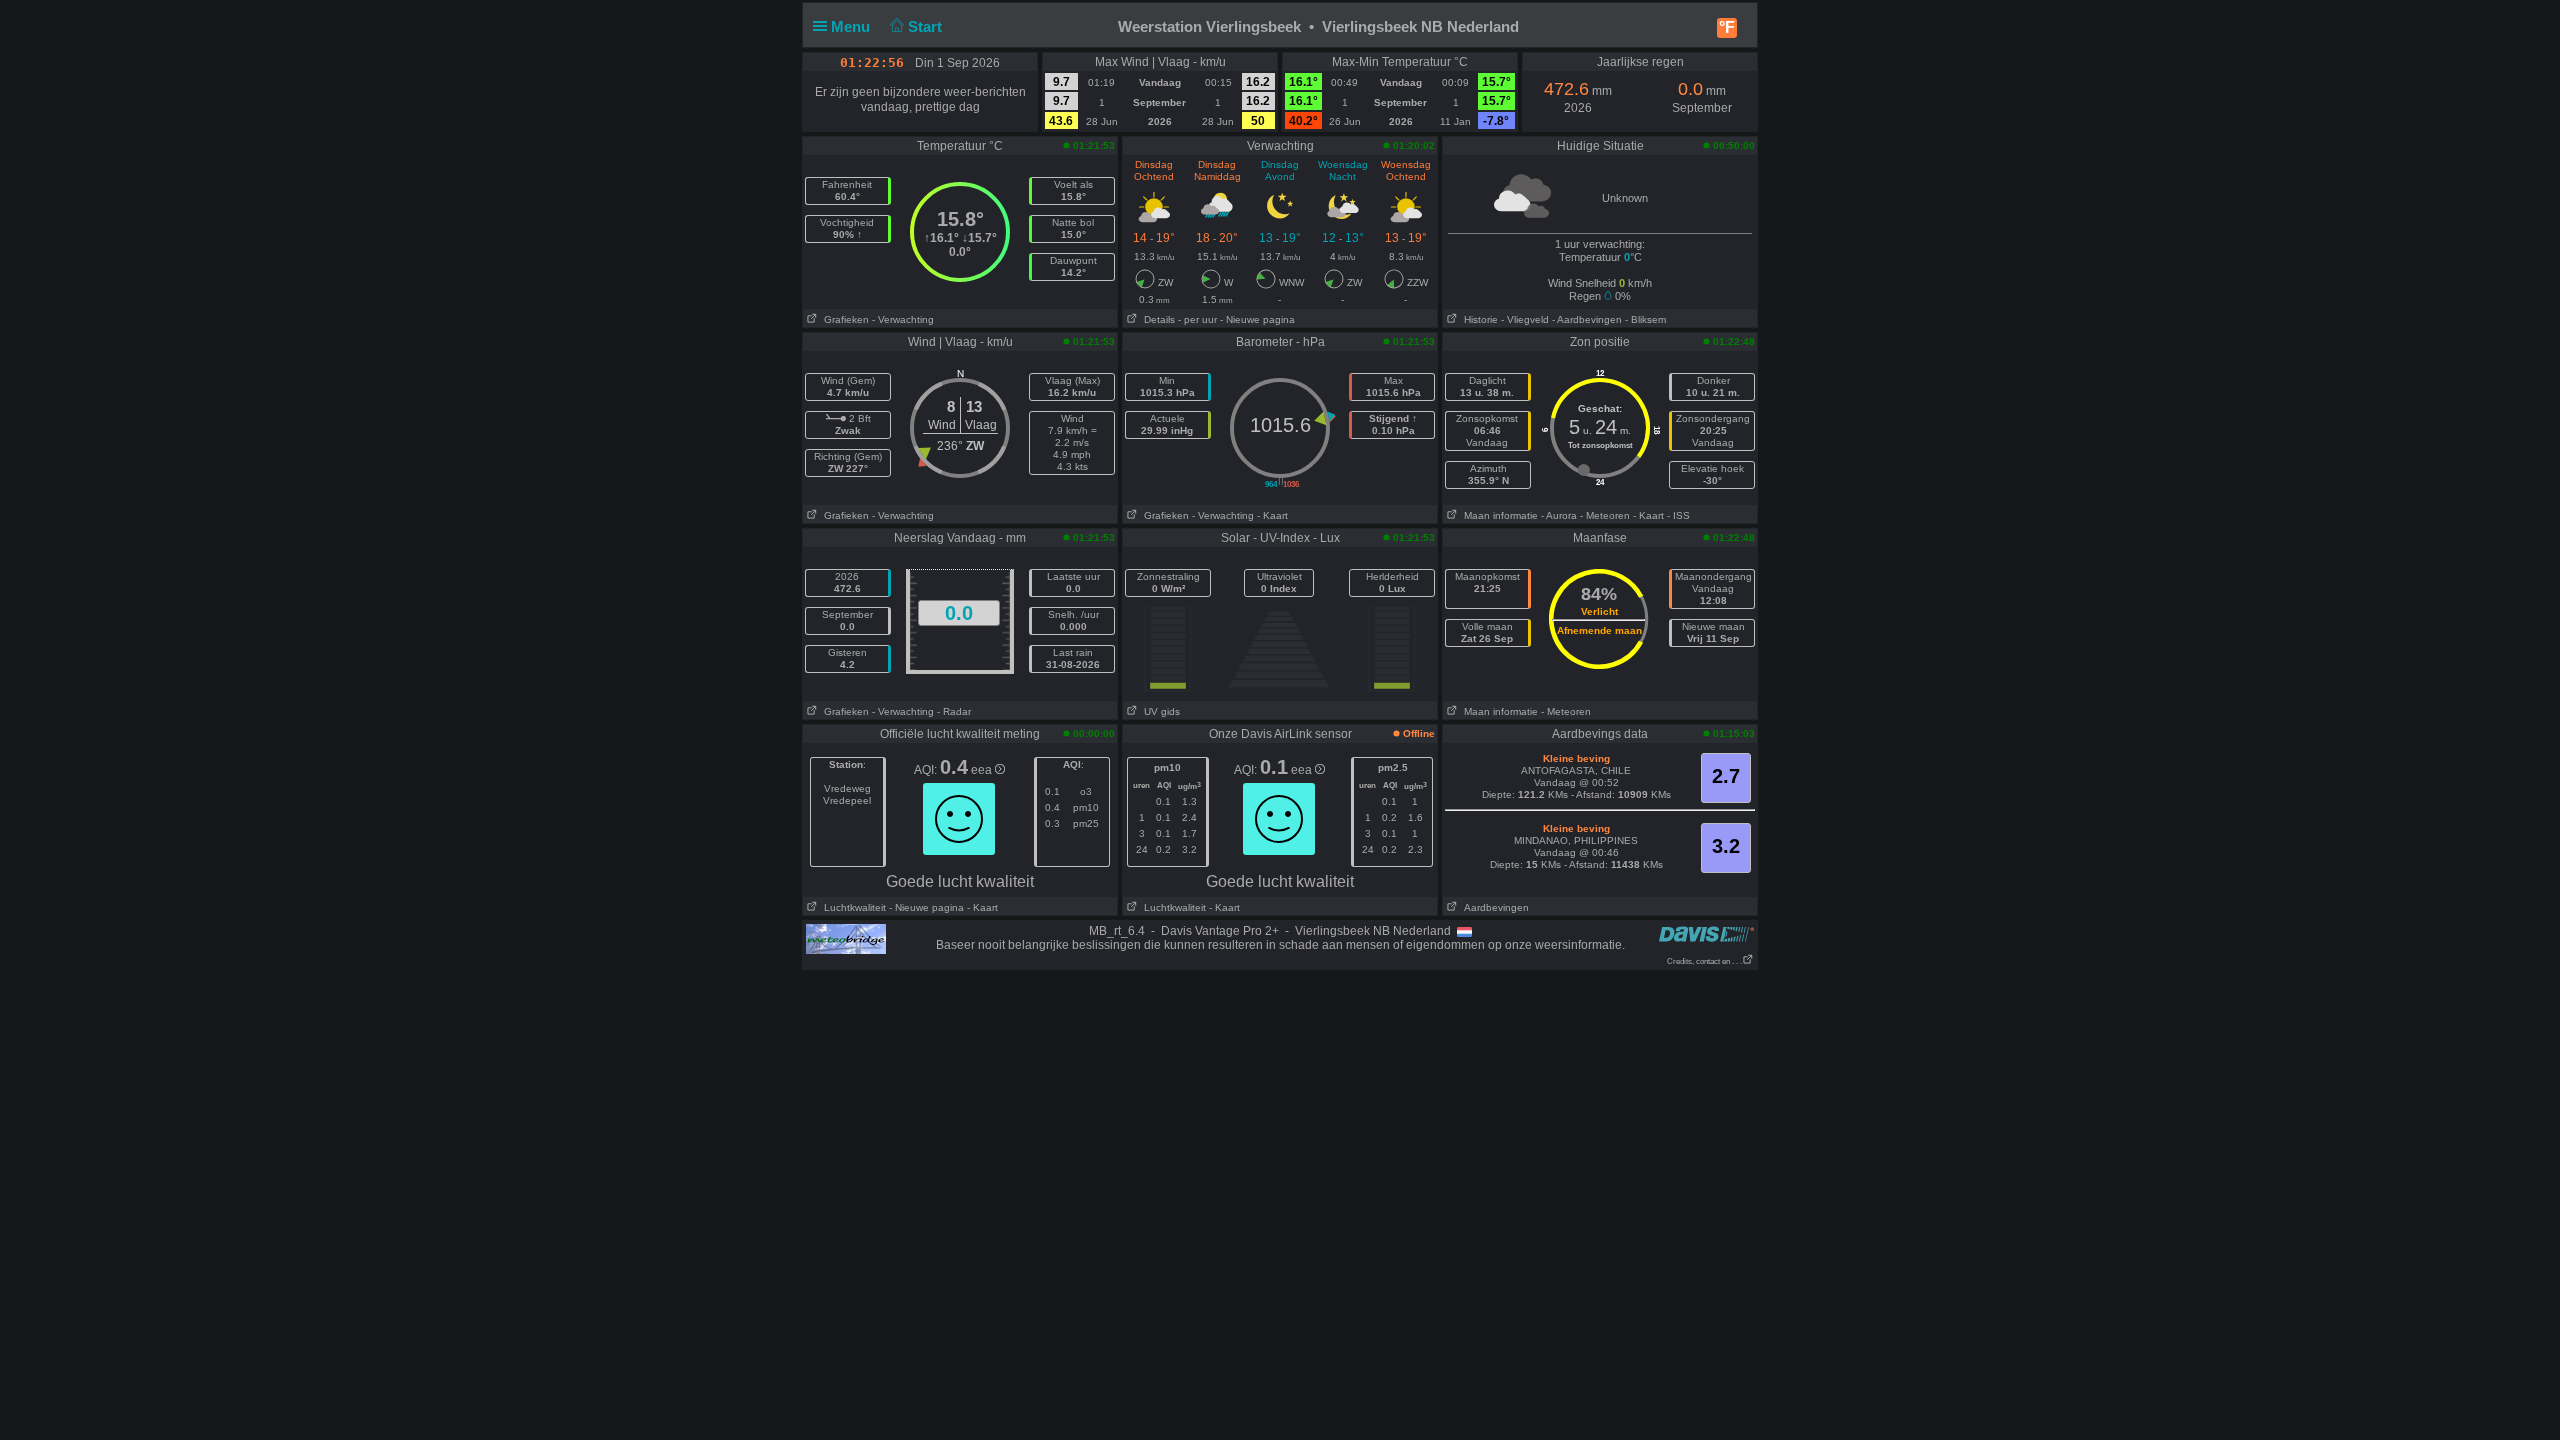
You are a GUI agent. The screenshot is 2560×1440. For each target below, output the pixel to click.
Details (1156, 319)
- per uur (1197, 319)
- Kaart (1272, 515)
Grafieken (843, 319)
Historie (1478, 319)
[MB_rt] (846, 938)
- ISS (1678, 515)
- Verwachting (903, 319)
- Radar (954, 711)
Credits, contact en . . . (1704, 961)
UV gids (1159, 711)
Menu (852, 26)
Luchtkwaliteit (852, 907)
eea (983, 770)
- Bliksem (1645, 319)
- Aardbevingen (1587, 319)
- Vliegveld (1525, 319)
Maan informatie (1498, 515)
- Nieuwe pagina (1257, 319)
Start (927, 26)
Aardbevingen (1493, 907)
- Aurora (1559, 515)
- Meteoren (1605, 515)
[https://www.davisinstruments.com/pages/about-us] (1706, 933)
